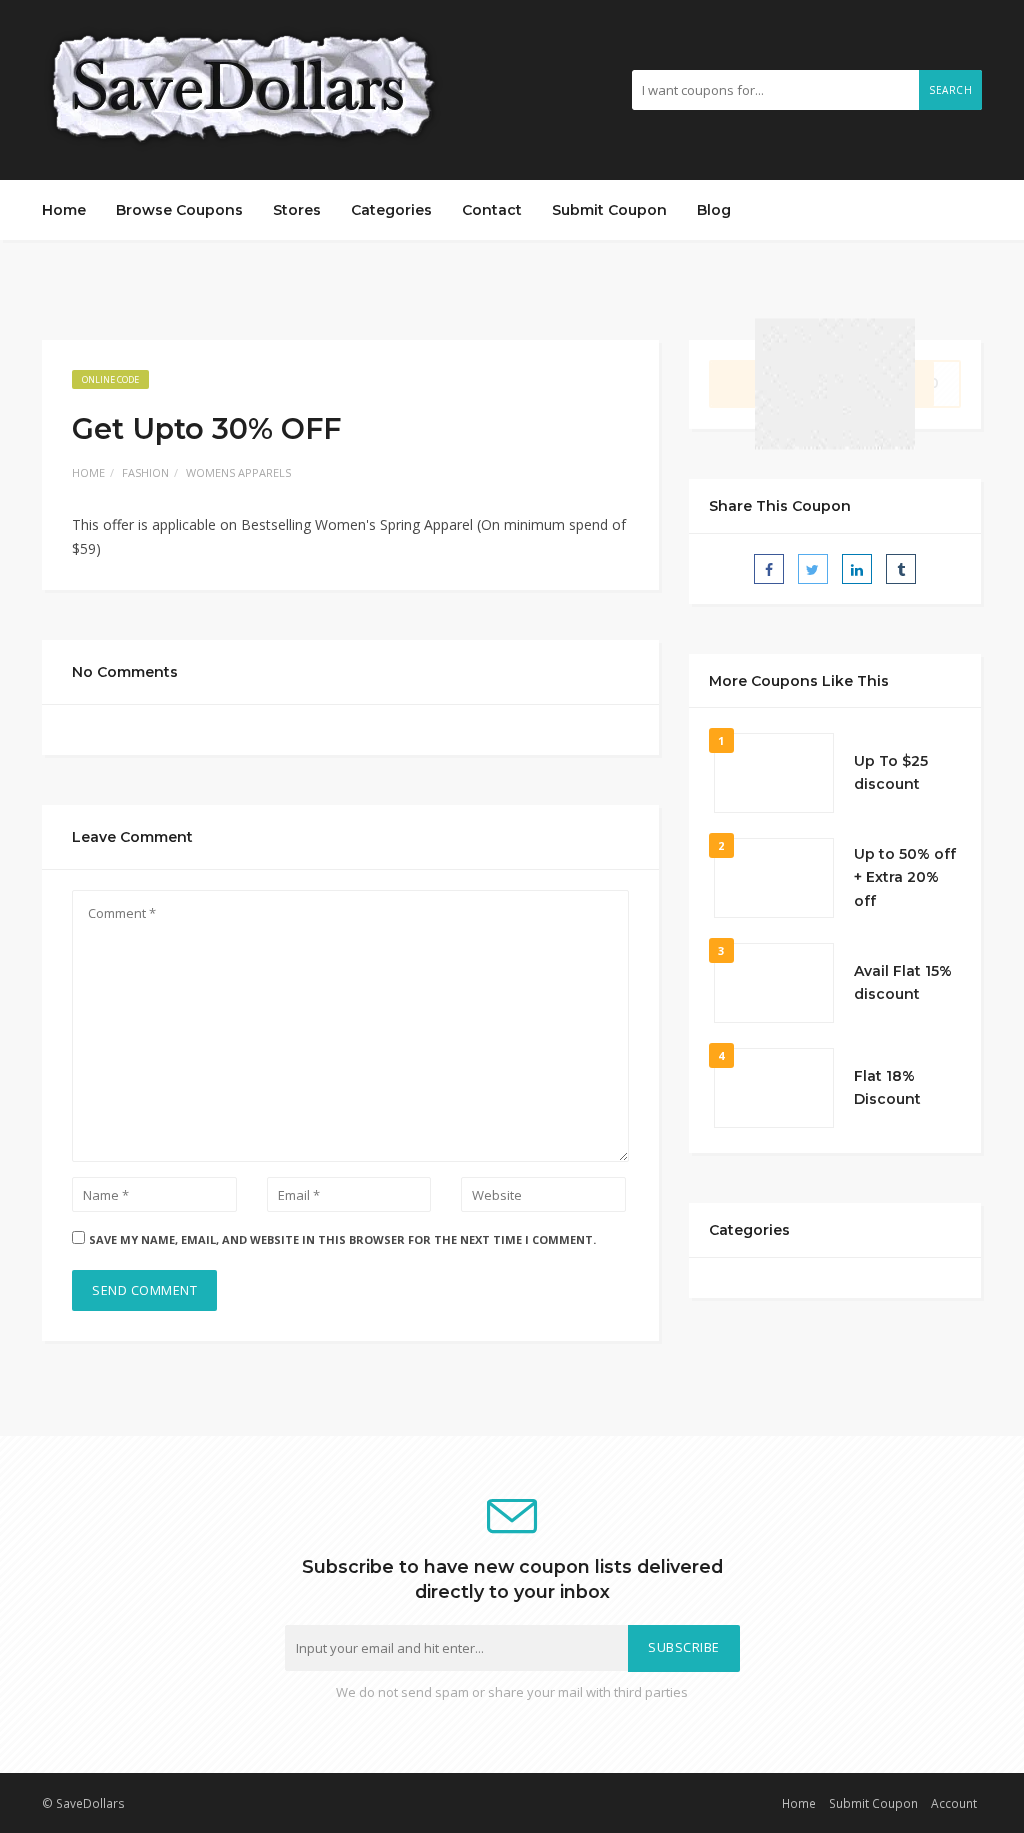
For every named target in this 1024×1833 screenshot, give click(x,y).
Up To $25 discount (891, 773)
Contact (492, 210)
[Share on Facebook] (769, 569)
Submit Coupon (609, 210)
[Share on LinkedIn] (857, 569)
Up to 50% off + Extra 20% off (905, 878)
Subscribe (684, 1647)
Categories (391, 210)
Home (64, 210)
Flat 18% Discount (887, 1088)
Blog (714, 210)
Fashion (145, 472)
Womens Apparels (238, 472)
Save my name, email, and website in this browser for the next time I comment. (342, 1239)
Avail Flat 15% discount (903, 983)
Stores (297, 210)
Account (954, 1803)
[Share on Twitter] (813, 569)
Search (950, 90)
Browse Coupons (179, 210)
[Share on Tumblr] (901, 569)
